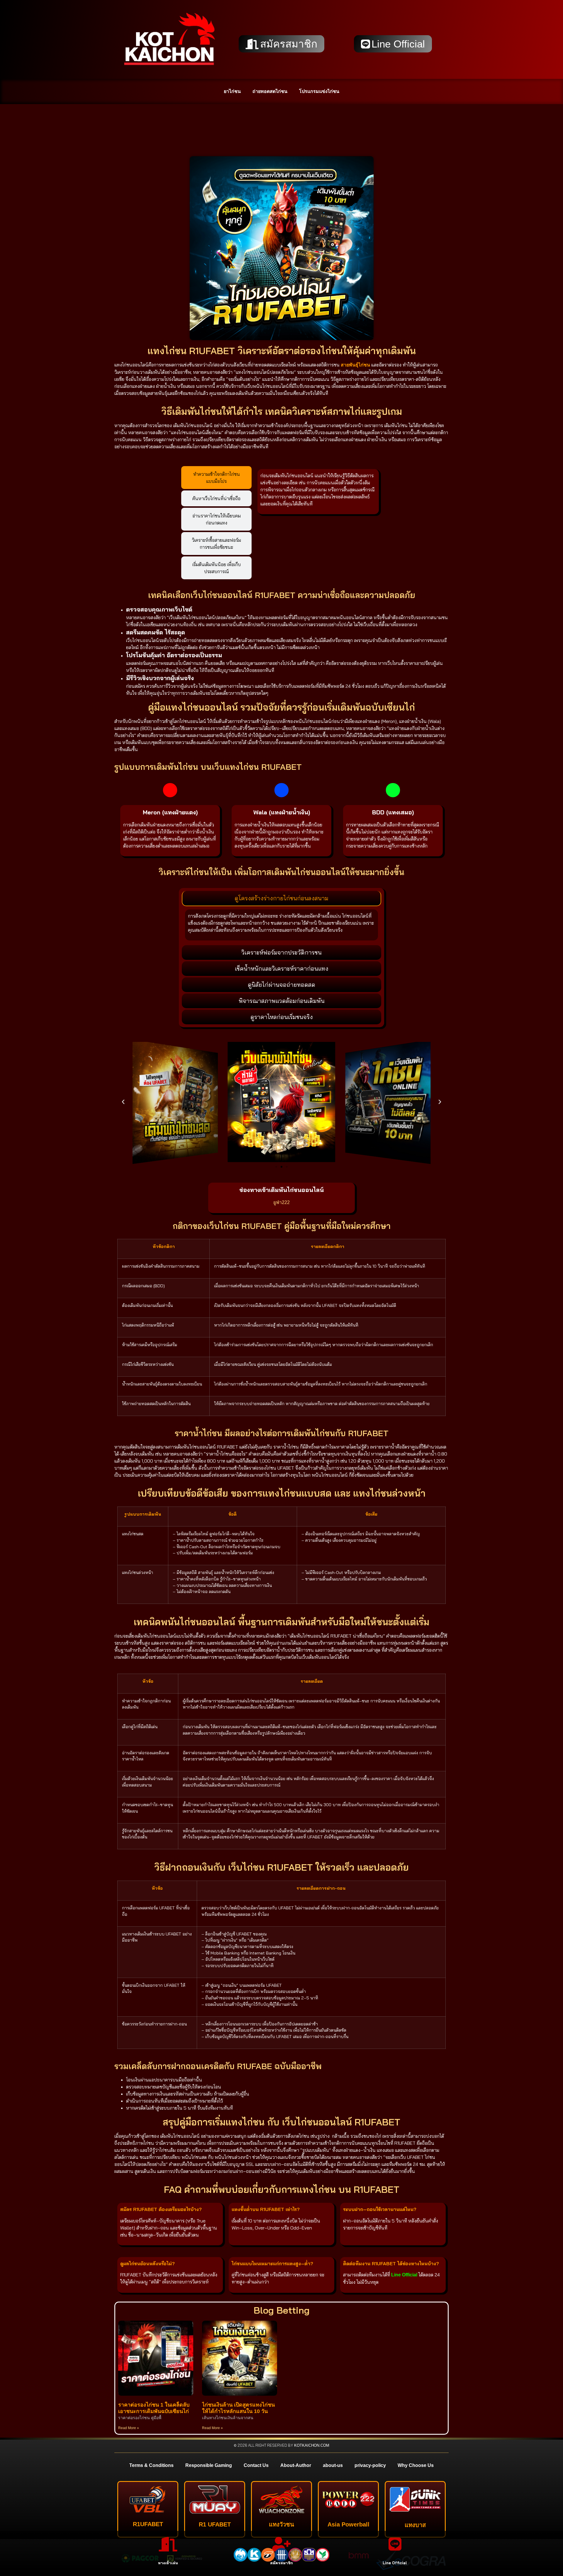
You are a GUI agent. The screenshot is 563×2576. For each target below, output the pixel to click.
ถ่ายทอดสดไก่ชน (270, 91)
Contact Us (256, 2465)
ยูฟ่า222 (281, 1202)
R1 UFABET (215, 2524)
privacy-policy (370, 2465)
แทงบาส (415, 2525)
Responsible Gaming (209, 2465)
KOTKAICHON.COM (312, 2445)
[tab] (216, 478)
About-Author (296, 2465)
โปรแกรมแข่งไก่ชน (319, 91)
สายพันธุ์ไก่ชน (355, 365)
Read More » (129, 2428)
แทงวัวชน (281, 2524)
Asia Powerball (349, 2524)
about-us (333, 2465)
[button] (123, 1102)
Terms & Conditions (151, 2465)
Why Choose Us (416, 2465)
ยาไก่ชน (232, 91)
